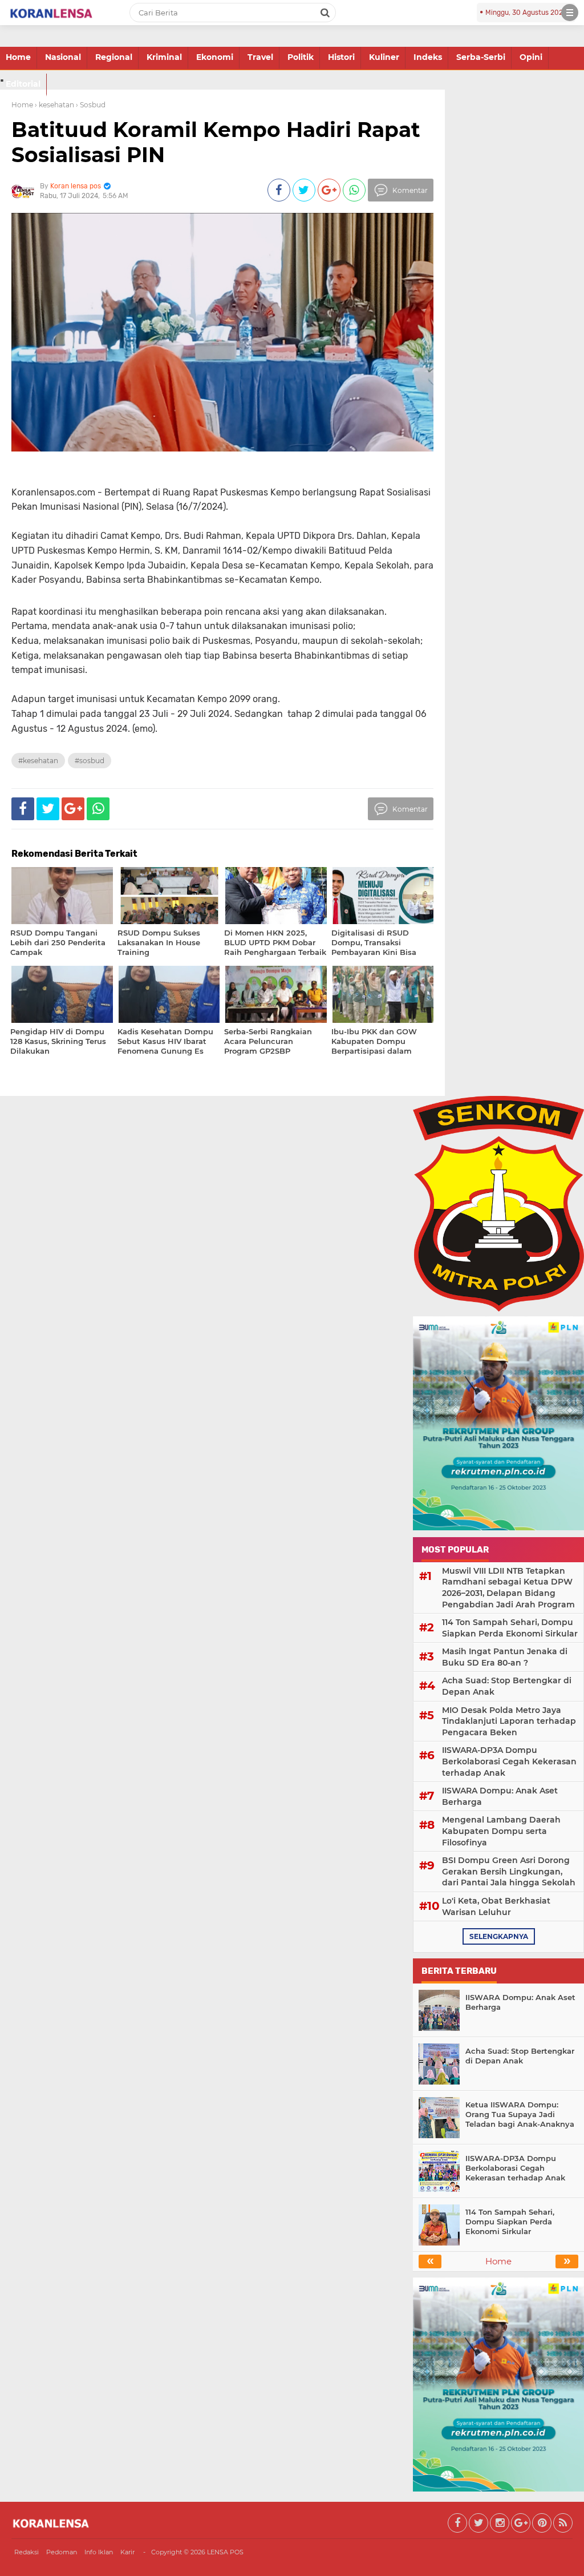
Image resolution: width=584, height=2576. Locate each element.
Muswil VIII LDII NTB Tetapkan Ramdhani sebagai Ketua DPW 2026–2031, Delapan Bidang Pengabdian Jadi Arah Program (508, 1588)
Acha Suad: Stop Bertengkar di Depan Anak (507, 1686)
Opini (531, 57)
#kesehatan (38, 761)
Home (18, 57)
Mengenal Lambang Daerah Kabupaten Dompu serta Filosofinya (501, 1831)
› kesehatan (54, 105)
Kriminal (164, 57)
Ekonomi (215, 57)
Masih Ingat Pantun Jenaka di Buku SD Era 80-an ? (505, 1657)
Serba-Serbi (481, 57)
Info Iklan (99, 2552)
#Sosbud (90, 761)
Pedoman (62, 2552)
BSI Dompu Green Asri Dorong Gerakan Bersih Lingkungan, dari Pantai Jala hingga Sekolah (509, 1871)
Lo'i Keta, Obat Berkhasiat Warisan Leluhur (496, 1906)
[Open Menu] (570, 13)
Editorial (23, 84)
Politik (301, 57)
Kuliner (384, 57)
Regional (114, 57)
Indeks (428, 57)
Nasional (63, 57)
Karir (127, 2552)
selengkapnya (499, 1936)
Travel (260, 57)
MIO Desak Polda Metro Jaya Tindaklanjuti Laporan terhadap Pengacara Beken (509, 1721)
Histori (341, 57)
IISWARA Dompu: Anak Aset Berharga (500, 1796)
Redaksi (27, 2552)
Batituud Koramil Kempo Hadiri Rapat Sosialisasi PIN (216, 142)
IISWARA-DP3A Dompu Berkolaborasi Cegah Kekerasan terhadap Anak (509, 1761)
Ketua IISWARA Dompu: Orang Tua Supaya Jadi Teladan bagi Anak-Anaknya (520, 2114)
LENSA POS (225, 2552)
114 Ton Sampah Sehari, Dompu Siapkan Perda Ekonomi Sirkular (510, 1628)
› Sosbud (91, 105)
